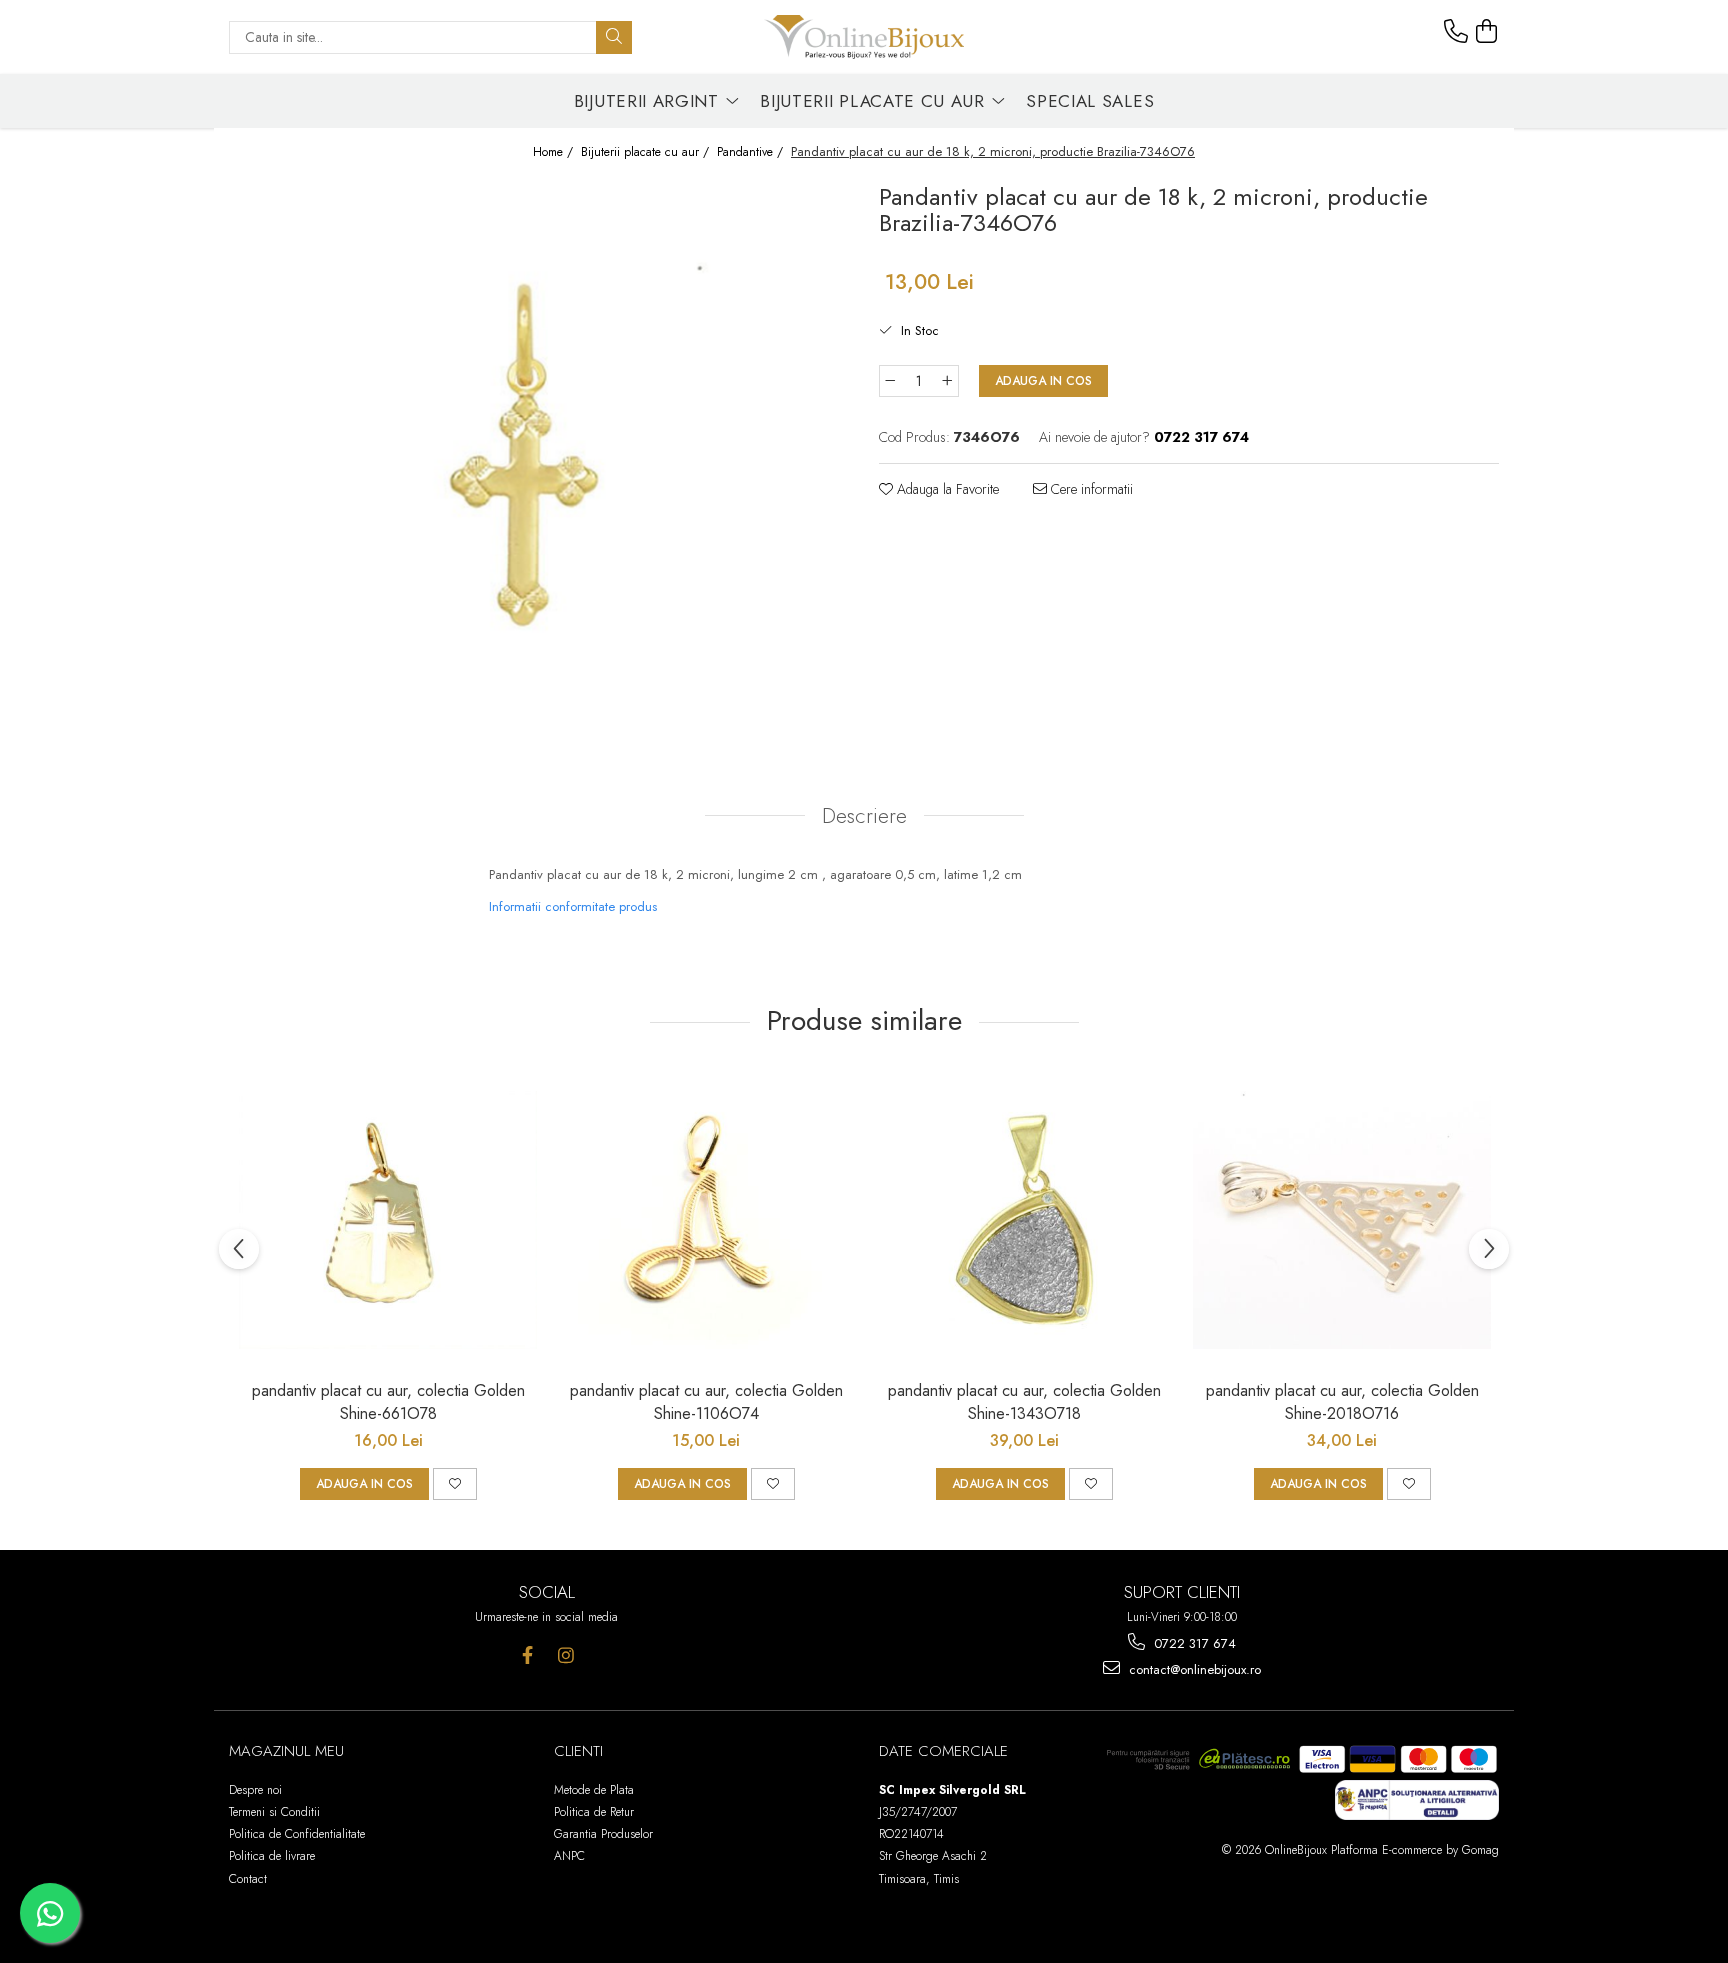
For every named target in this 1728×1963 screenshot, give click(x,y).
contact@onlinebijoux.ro (1193, 1669)
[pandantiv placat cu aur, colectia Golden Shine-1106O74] (706, 1220)
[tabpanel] (539, 455)
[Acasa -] (864, 37)
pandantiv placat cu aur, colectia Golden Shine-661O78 (388, 1402)
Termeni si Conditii (274, 1812)
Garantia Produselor (603, 1834)
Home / (555, 152)
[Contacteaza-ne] (1456, 32)
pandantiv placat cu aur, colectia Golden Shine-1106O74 (706, 1402)
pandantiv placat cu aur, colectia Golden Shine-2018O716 (1342, 1402)
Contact (248, 1879)
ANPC (569, 1856)
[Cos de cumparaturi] (1487, 32)
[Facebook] (527, 1655)
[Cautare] (614, 37)
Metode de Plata (594, 1790)
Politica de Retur (594, 1812)
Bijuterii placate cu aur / (647, 152)
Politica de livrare (272, 1856)
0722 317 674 (1193, 1643)
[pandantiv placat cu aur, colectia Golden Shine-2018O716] (1342, 1220)
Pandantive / (752, 152)
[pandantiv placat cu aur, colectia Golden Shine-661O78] (388, 1220)
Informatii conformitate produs (573, 906)
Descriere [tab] (864, 816)
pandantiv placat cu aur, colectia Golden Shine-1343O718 (1024, 1402)
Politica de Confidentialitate (297, 1834)
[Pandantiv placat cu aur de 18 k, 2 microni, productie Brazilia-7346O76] (539, 455)
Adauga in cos (1043, 381)
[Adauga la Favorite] (455, 1484)
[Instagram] (566, 1655)
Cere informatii (1090, 489)
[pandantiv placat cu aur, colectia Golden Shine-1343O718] (1024, 1220)
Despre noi (255, 1790)
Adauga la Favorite (946, 489)
